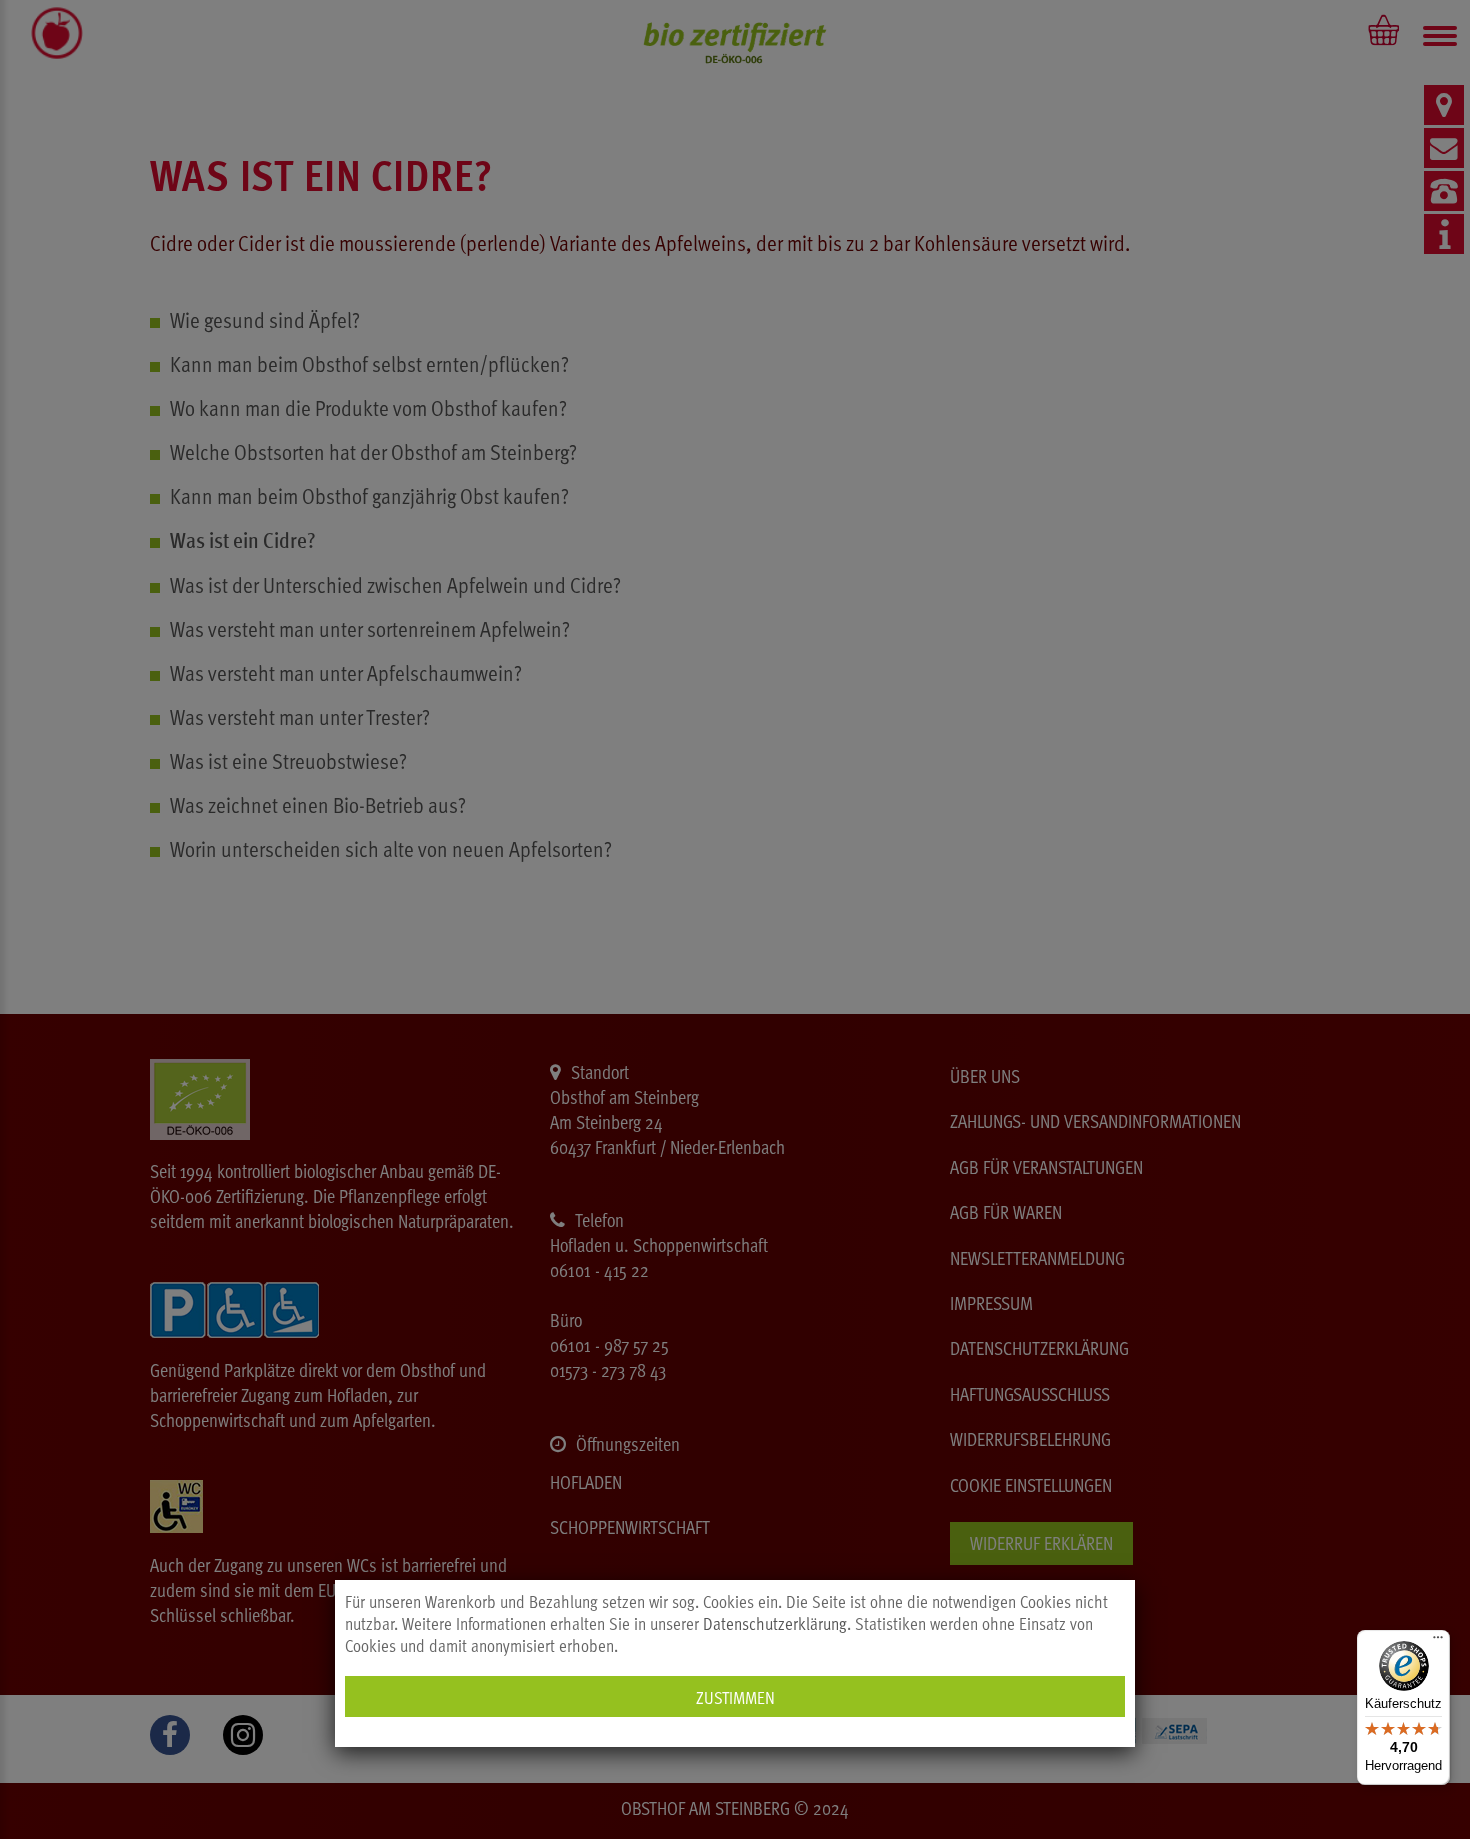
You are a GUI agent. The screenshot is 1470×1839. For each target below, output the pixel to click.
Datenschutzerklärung (775, 1623)
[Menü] (1438, 1642)
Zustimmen (735, 1696)
